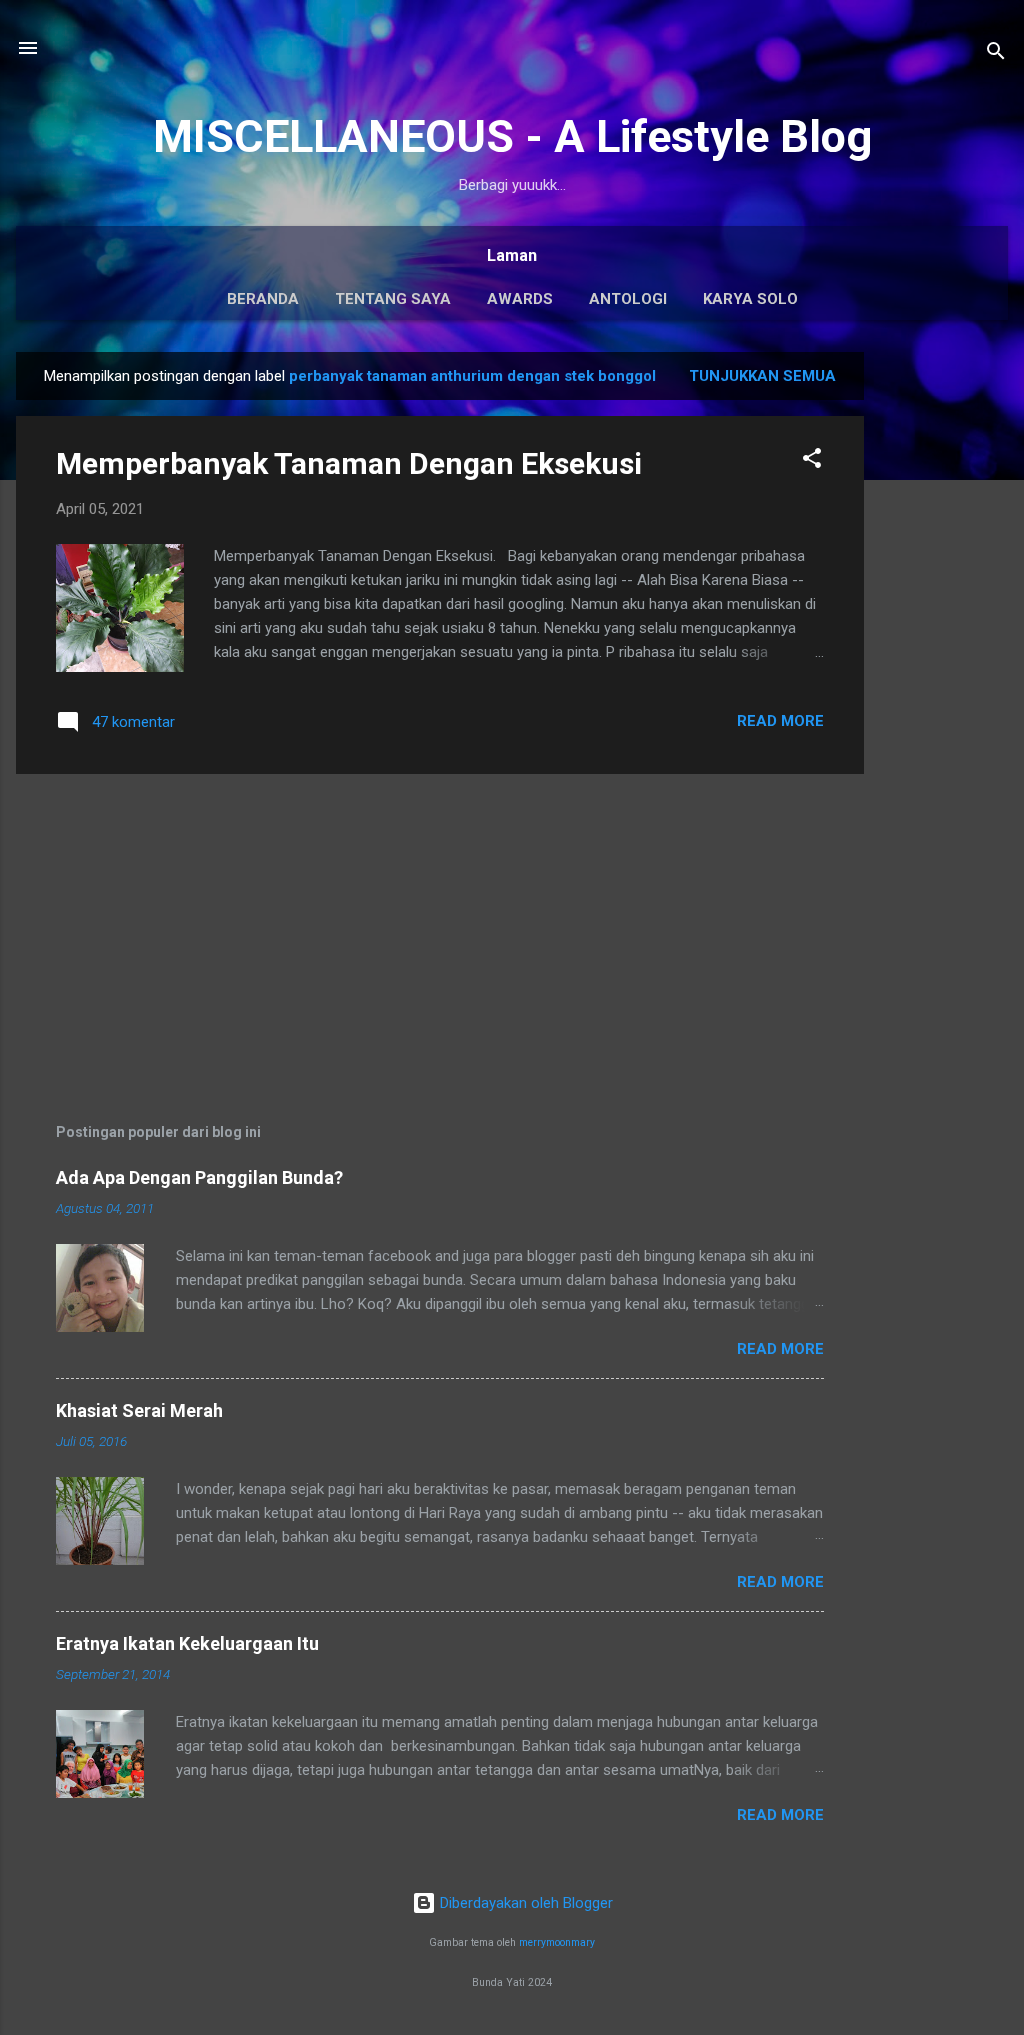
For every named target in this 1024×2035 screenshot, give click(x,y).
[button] (812, 461)
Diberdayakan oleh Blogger (524, 1903)
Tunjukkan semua (762, 376)
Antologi (628, 299)
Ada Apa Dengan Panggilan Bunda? (199, 1177)
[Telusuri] (996, 54)
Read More (780, 721)
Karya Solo (750, 299)
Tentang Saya (393, 299)
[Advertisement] (944, 652)
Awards (520, 299)
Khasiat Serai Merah (139, 1410)
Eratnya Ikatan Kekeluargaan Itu (187, 1643)
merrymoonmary (557, 1942)
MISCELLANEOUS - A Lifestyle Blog (512, 136)
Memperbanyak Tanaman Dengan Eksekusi (349, 463)
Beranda (263, 299)
